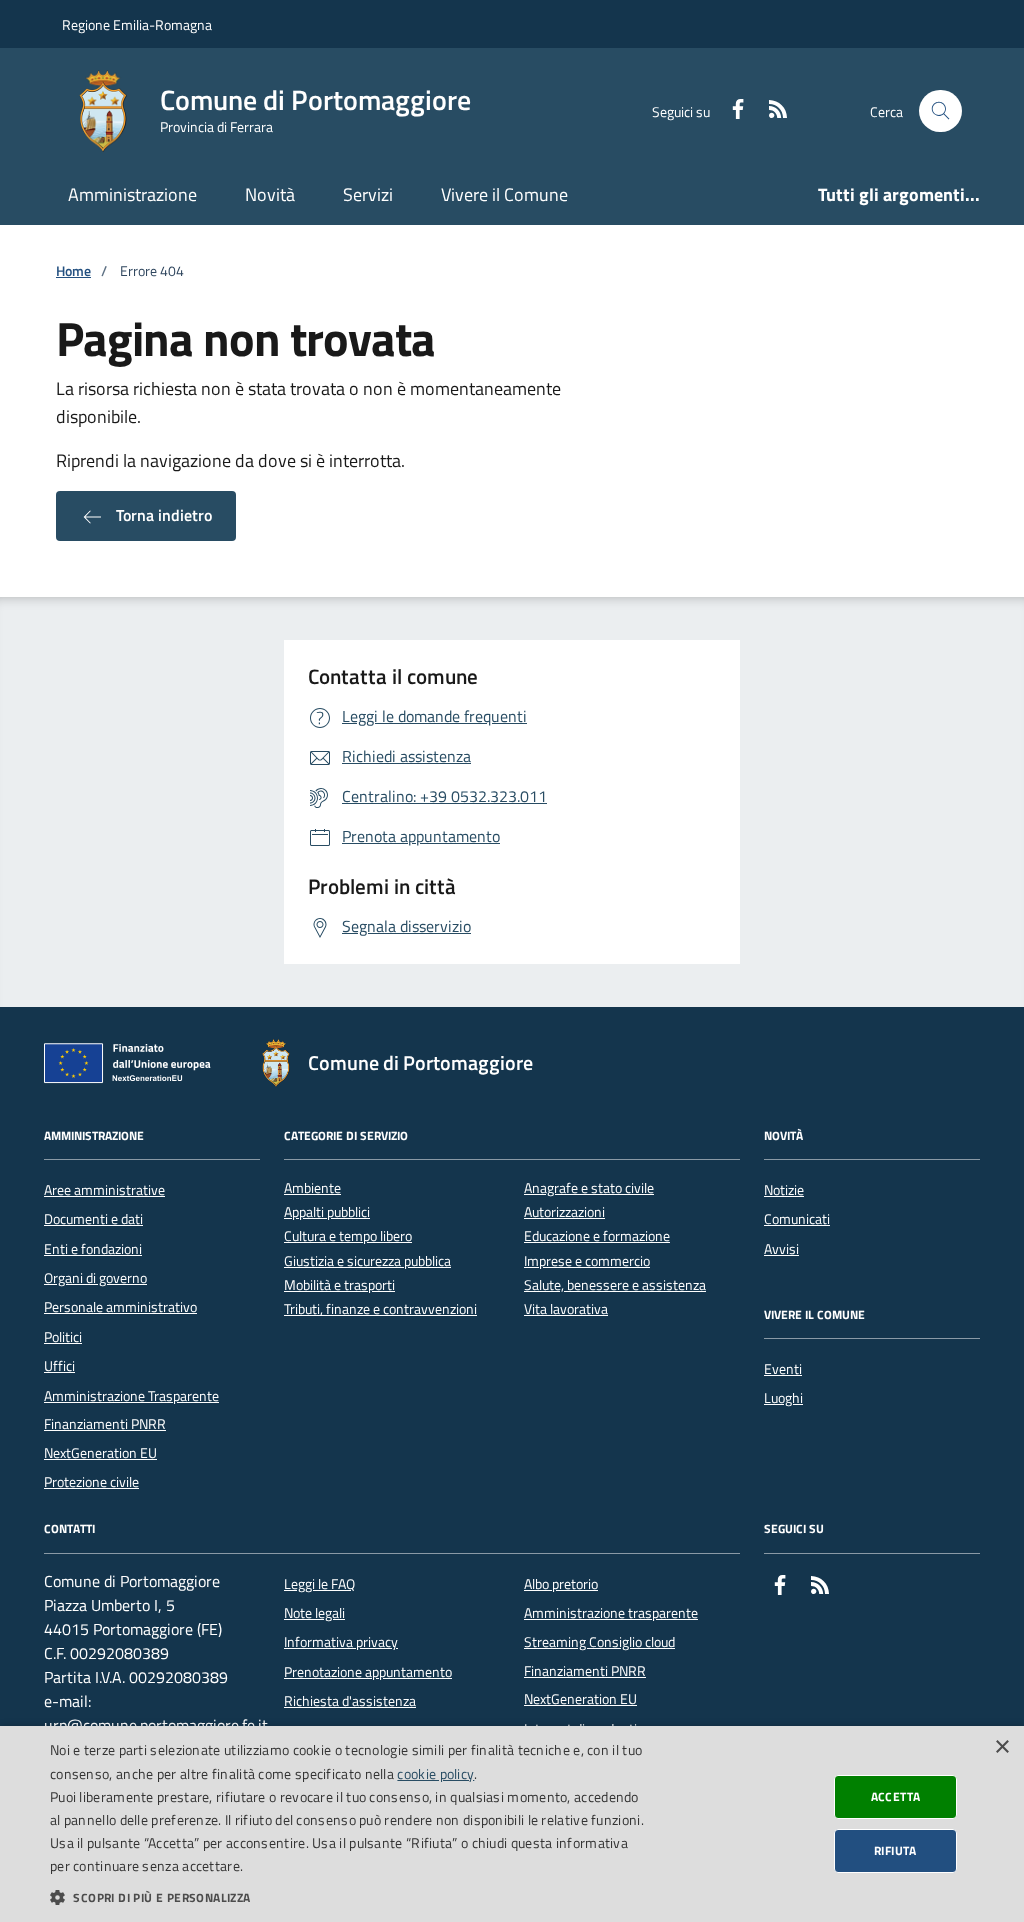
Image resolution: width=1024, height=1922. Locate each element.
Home (73, 271)
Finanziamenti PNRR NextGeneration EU (105, 1438)
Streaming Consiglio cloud (599, 1642)
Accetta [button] (896, 1796)
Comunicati (797, 1219)
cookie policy (435, 1773)
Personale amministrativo (120, 1307)
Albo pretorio (561, 1584)
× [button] (1001, 1747)
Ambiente (312, 1188)
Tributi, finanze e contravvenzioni (380, 1309)
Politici (63, 1337)
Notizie (784, 1190)
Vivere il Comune (504, 194)
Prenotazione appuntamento (368, 1672)
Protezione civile (91, 1482)
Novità (270, 194)
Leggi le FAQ (319, 1584)
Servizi (368, 194)
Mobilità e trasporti (339, 1285)
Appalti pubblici (327, 1212)
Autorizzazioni (564, 1212)
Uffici (59, 1366)
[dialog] (512, 1824)
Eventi (783, 1369)
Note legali (314, 1613)
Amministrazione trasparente (611, 1613)
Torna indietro (162, 515)
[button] (347, 1897)
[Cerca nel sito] (940, 111)
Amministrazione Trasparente (131, 1396)
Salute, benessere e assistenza (615, 1285)
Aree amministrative (104, 1190)
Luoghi (783, 1398)
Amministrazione (132, 194)
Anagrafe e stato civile (589, 1188)
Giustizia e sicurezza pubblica (367, 1261)
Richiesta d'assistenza (350, 1701)
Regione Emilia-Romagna (137, 24)
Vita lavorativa (566, 1309)
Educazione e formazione (597, 1236)
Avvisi (781, 1249)
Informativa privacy (341, 1642)
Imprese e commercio (587, 1261)
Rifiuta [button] (895, 1850)
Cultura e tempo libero (348, 1236)
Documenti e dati (93, 1219)
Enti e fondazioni (93, 1249)
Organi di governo (95, 1278)
